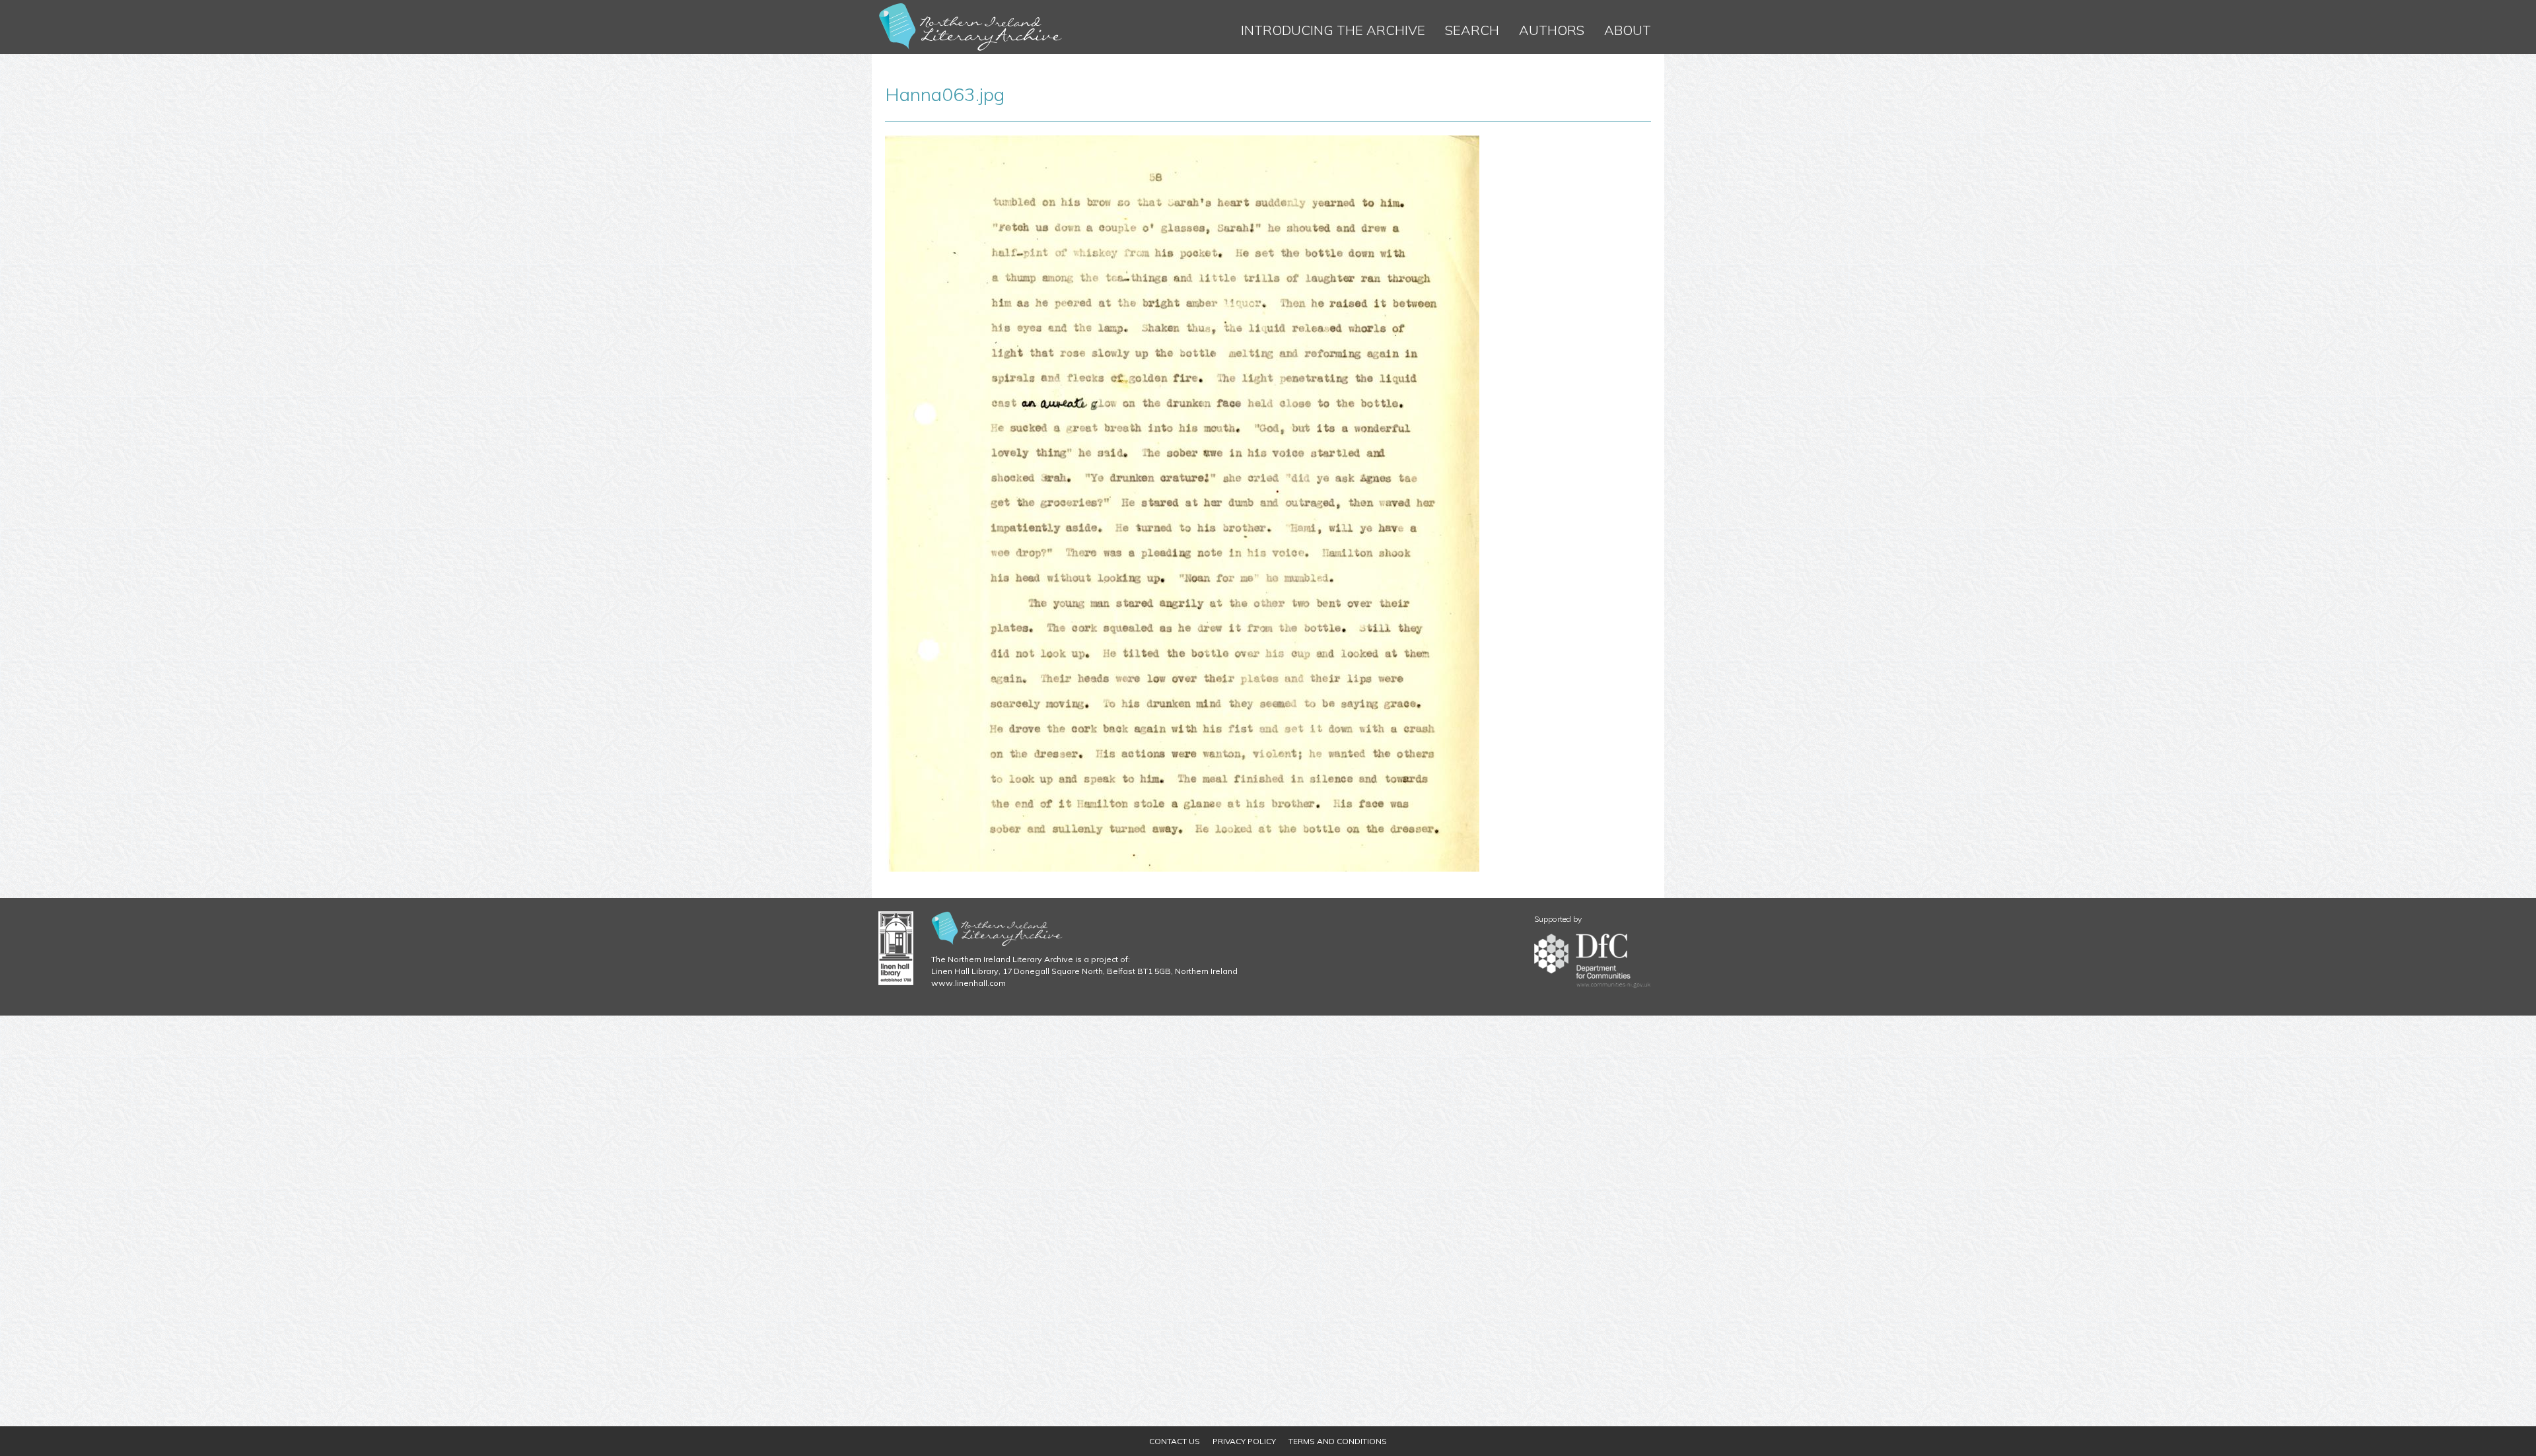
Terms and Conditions (1338, 1441)
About (1628, 30)
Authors (1552, 30)
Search (1472, 30)
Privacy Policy (1244, 1441)
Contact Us (1175, 1441)
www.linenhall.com (969, 983)
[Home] (971, 27)
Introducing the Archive (1333, 30)
